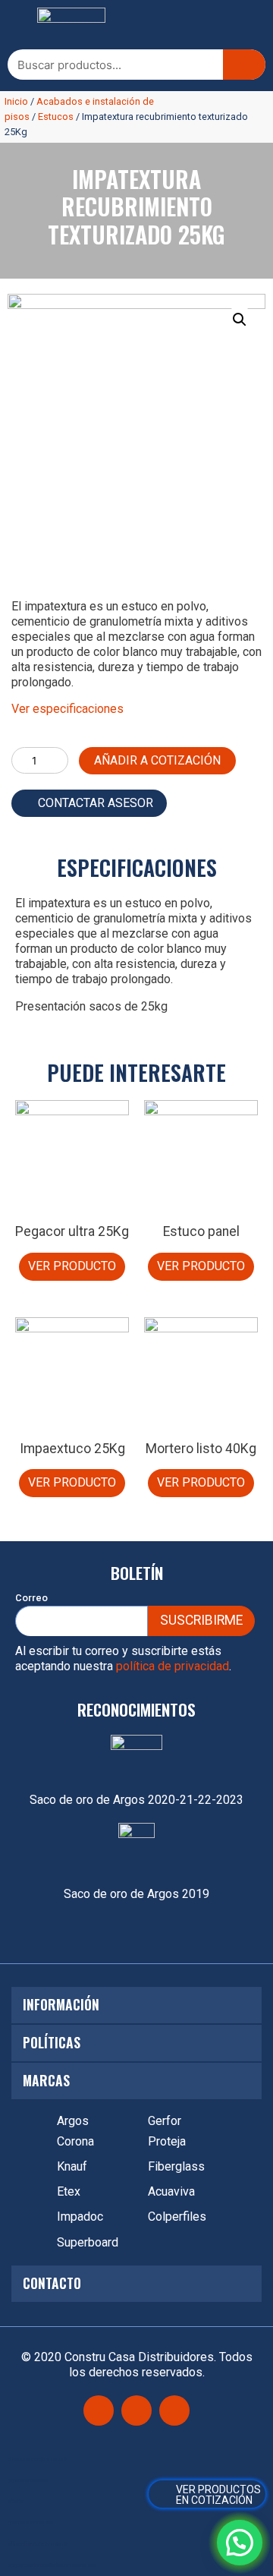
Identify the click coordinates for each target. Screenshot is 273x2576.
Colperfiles (177, 2217)
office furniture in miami (37, 2544)
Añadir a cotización (157, 760)
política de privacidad (173, 1666)
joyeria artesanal (28, 2480)
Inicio (16, 101)
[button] (19, 25)
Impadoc (80, 2217)
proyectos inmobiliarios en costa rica (52, 2565)
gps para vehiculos (30, 2522)
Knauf (72, 2166)
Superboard (88, 2242)
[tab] (136, 2005)
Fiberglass (176, 2166)
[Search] (244, 65)
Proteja (167, 2141)
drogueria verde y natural (38, 2459)
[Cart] (207, 2494)
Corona (75, 2141)
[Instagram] (136, 2410)
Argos (73, 2121)
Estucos (56, 117)
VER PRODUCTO (72, 1266)
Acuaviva (171, 2191)
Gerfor (165, 2121)
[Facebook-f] (99, 2410)
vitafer (16, 2501)
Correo (31, 1598)
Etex (69, 2191)
